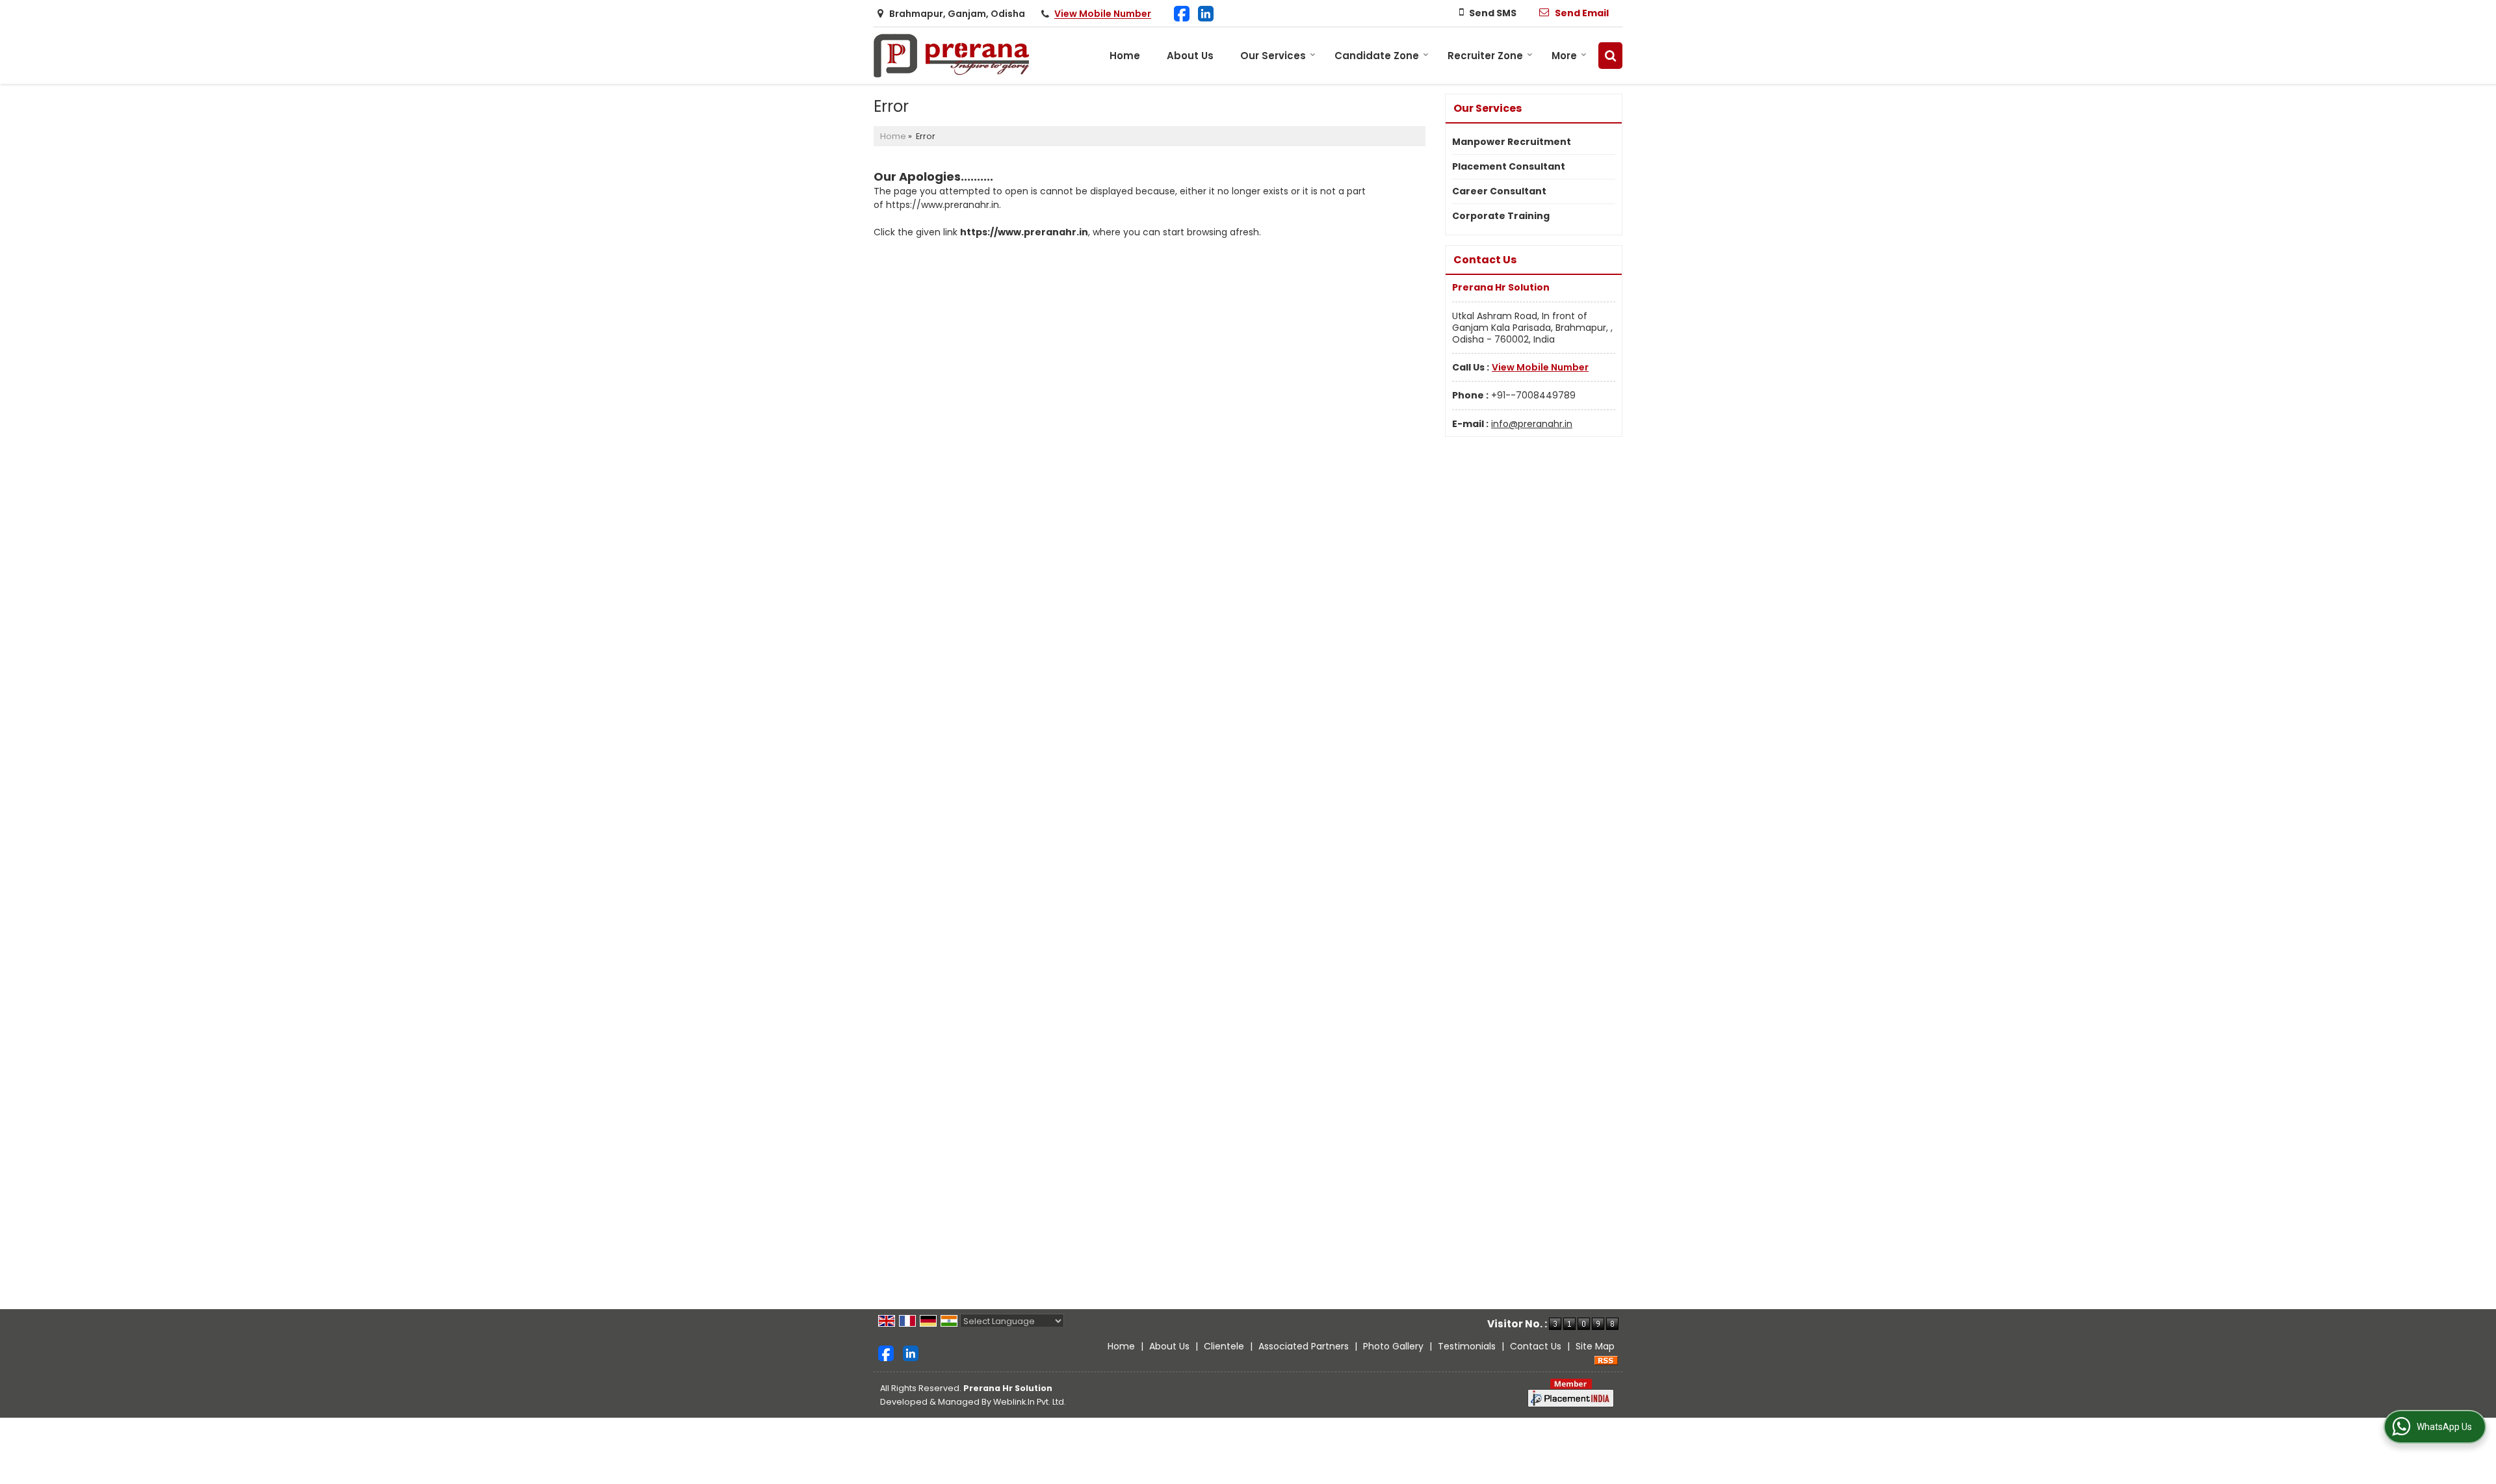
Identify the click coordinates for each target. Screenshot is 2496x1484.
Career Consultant (1499, 191)
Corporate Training (1501, 216)
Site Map (1595, 1346)
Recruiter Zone (1485, 56)
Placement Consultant (1509, 166)
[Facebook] (1182, 13)
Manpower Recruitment (1512, 142)
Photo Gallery (1393, 1346)
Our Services (1273, 56)
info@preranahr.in (1532, 424)
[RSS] (1606, 1360)
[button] (1103, 14)
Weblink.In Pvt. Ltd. (1030, 1402)
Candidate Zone (1377, 56)
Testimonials (1467, 1346)
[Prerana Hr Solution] (952, 56)
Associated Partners (1304, 1346)
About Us (1190, 56)
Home (1125, 56)
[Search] (1610, 56)
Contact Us (1536, 1346)
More (1564, 56)
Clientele (1224, 1346)
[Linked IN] (1206, 13)
